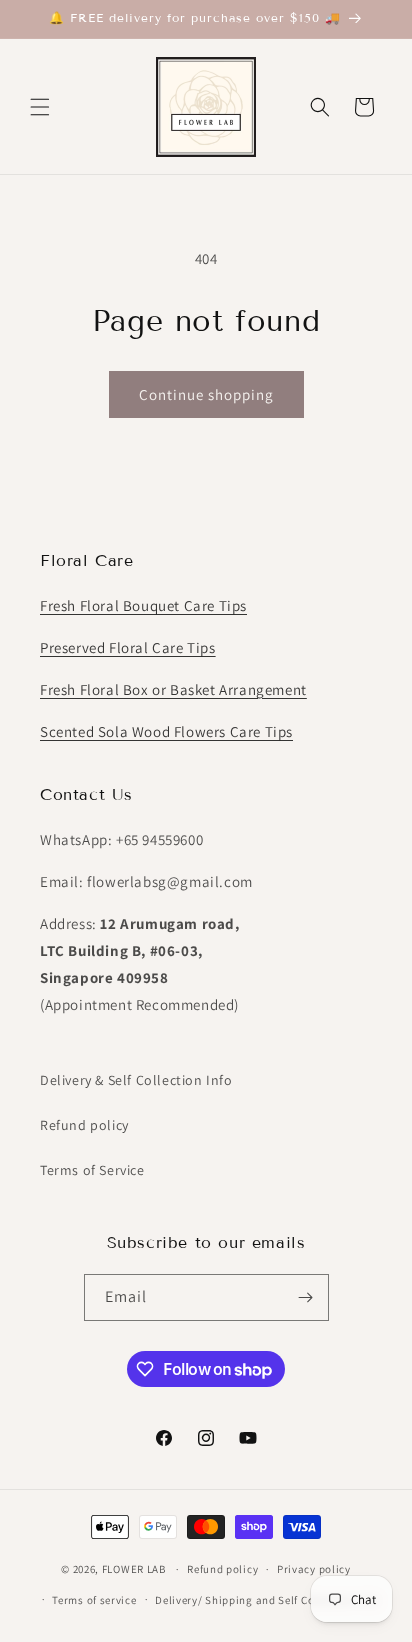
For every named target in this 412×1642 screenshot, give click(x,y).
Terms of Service (92, 1170)
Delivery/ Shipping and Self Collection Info (266, 1600)
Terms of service (94, 1600)
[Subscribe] (306, 1297)
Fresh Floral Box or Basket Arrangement (173, 689)
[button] (40, 107)
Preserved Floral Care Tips (128, 647)
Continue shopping (206, 394)
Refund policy (84, 1125)
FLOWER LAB (134, 1569)
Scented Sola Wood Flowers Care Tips (166, 731)
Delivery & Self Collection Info (136, 1080)
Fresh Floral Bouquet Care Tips (143, 605)
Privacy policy (314, 1569)
